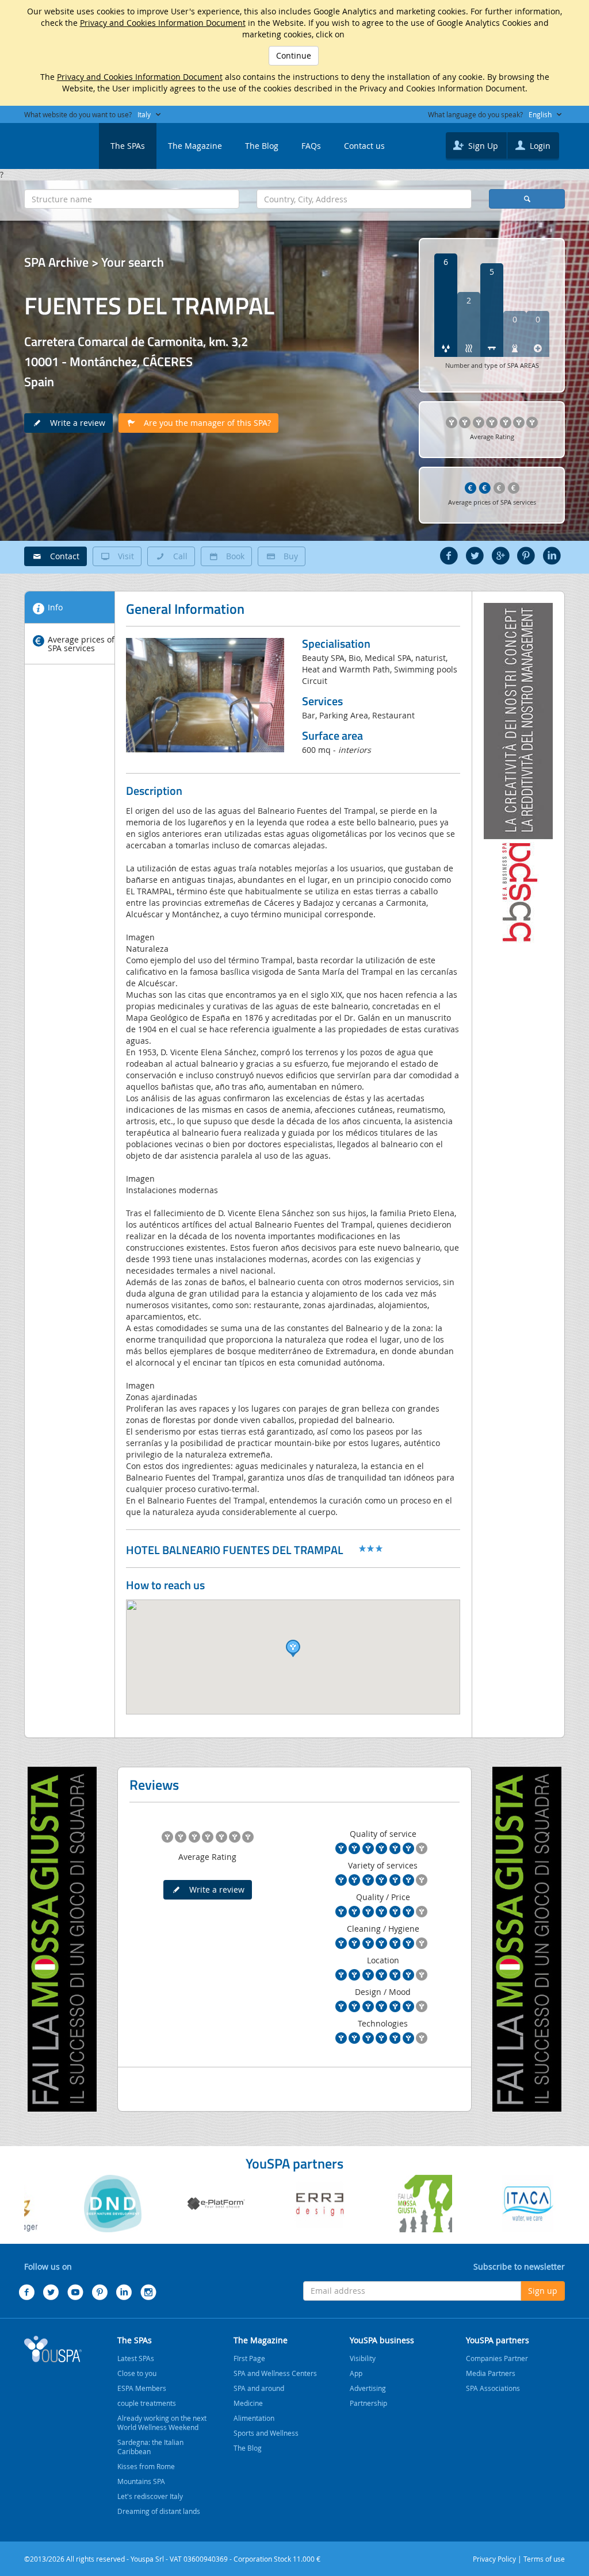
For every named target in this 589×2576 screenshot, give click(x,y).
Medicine (248, 2403)
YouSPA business (382, 2340)
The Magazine (195, 146)
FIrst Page (249, 2358)
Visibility (363, 2358)
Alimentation (254, 2418)
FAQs (311, 146)
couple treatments (147, 2403)
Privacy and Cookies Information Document (163, 23)
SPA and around (259, 2388)
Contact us (364, 146)
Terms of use (544, 2559)
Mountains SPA (141, 2481)
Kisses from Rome (146, 2466)
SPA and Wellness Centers (275, 2373)
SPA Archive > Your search (94, 262)
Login (539, 146)
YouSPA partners (498, 2340)
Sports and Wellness (266, 2433)
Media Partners (491, 2373)
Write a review (74, 423)
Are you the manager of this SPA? (204, 423)
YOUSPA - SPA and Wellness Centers (53, 143)
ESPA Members (142, 2388)
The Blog (262, 146)
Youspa (53, 2349)
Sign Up (482, 146)
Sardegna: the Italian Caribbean (150, 2447)
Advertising (368, 2388)
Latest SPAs (136, 2358)
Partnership (368, 2403)
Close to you (137, 2373)
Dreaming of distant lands (159, 2511)
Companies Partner (497, 2358)
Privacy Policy (494, 2559)
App (356, 2373)
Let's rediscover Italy (150, 2496)
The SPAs (128, 146)
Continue (294, 55)
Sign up (543, 2291)
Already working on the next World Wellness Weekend (162, 2423)
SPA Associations (493, 2388)
